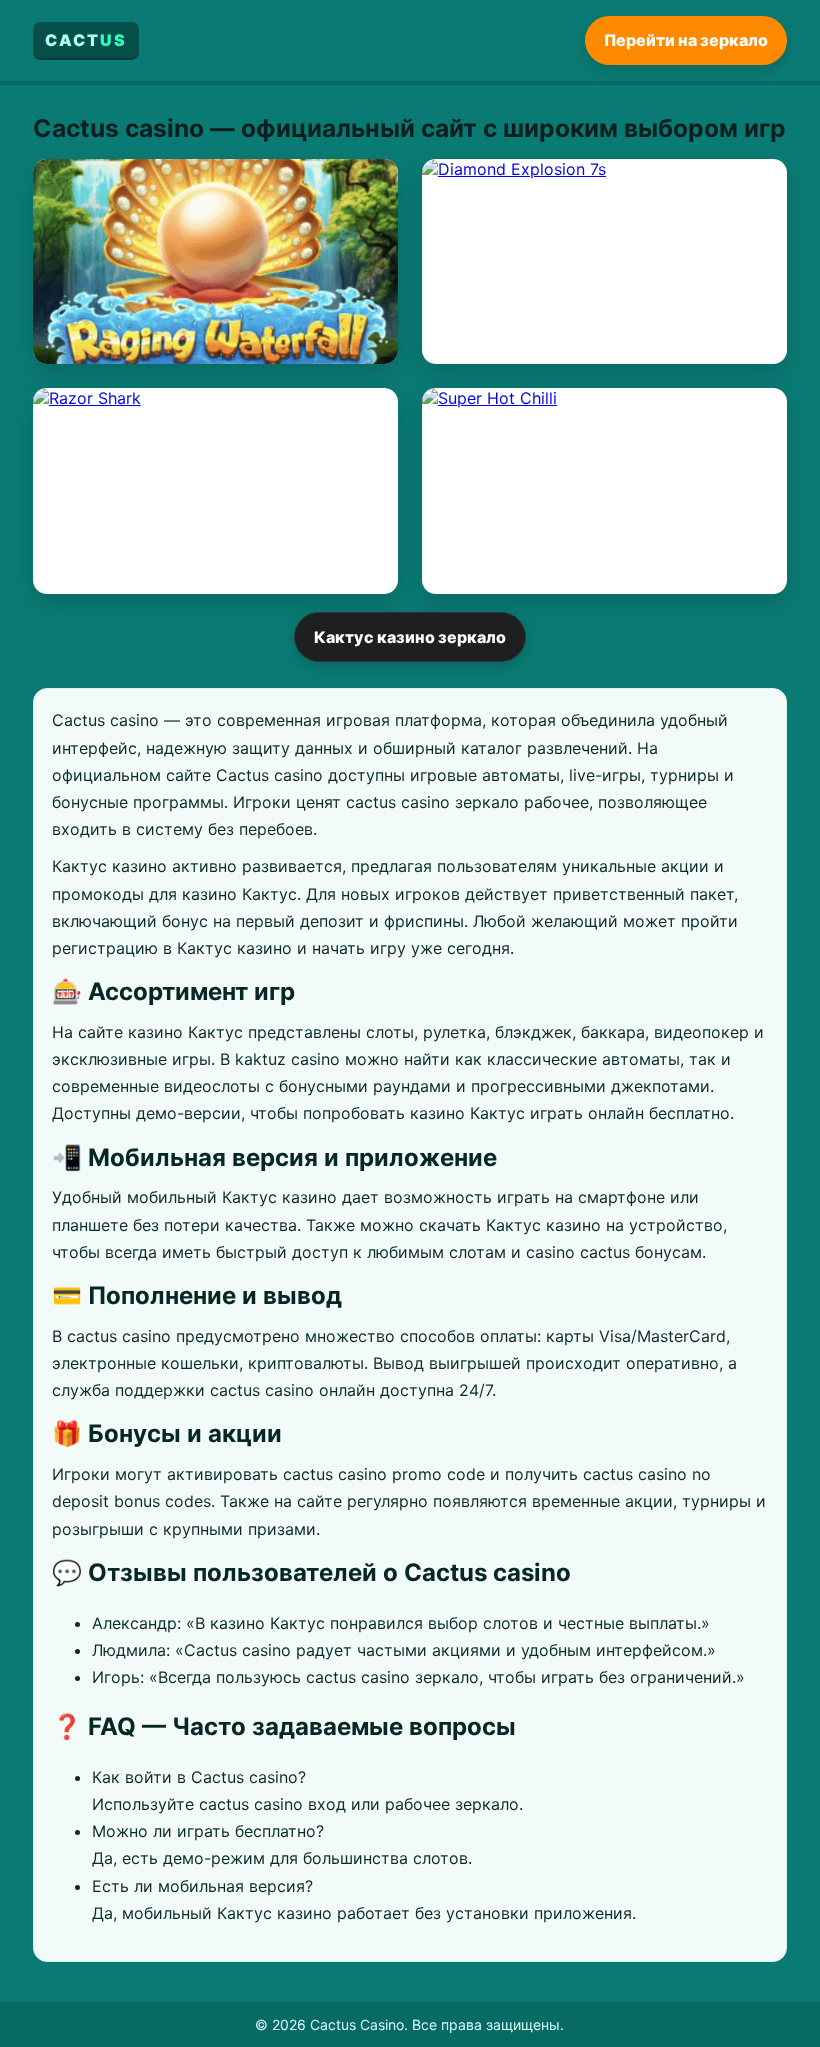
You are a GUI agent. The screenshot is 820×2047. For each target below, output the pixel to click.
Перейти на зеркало (686, 40)
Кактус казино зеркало (410, 637)
